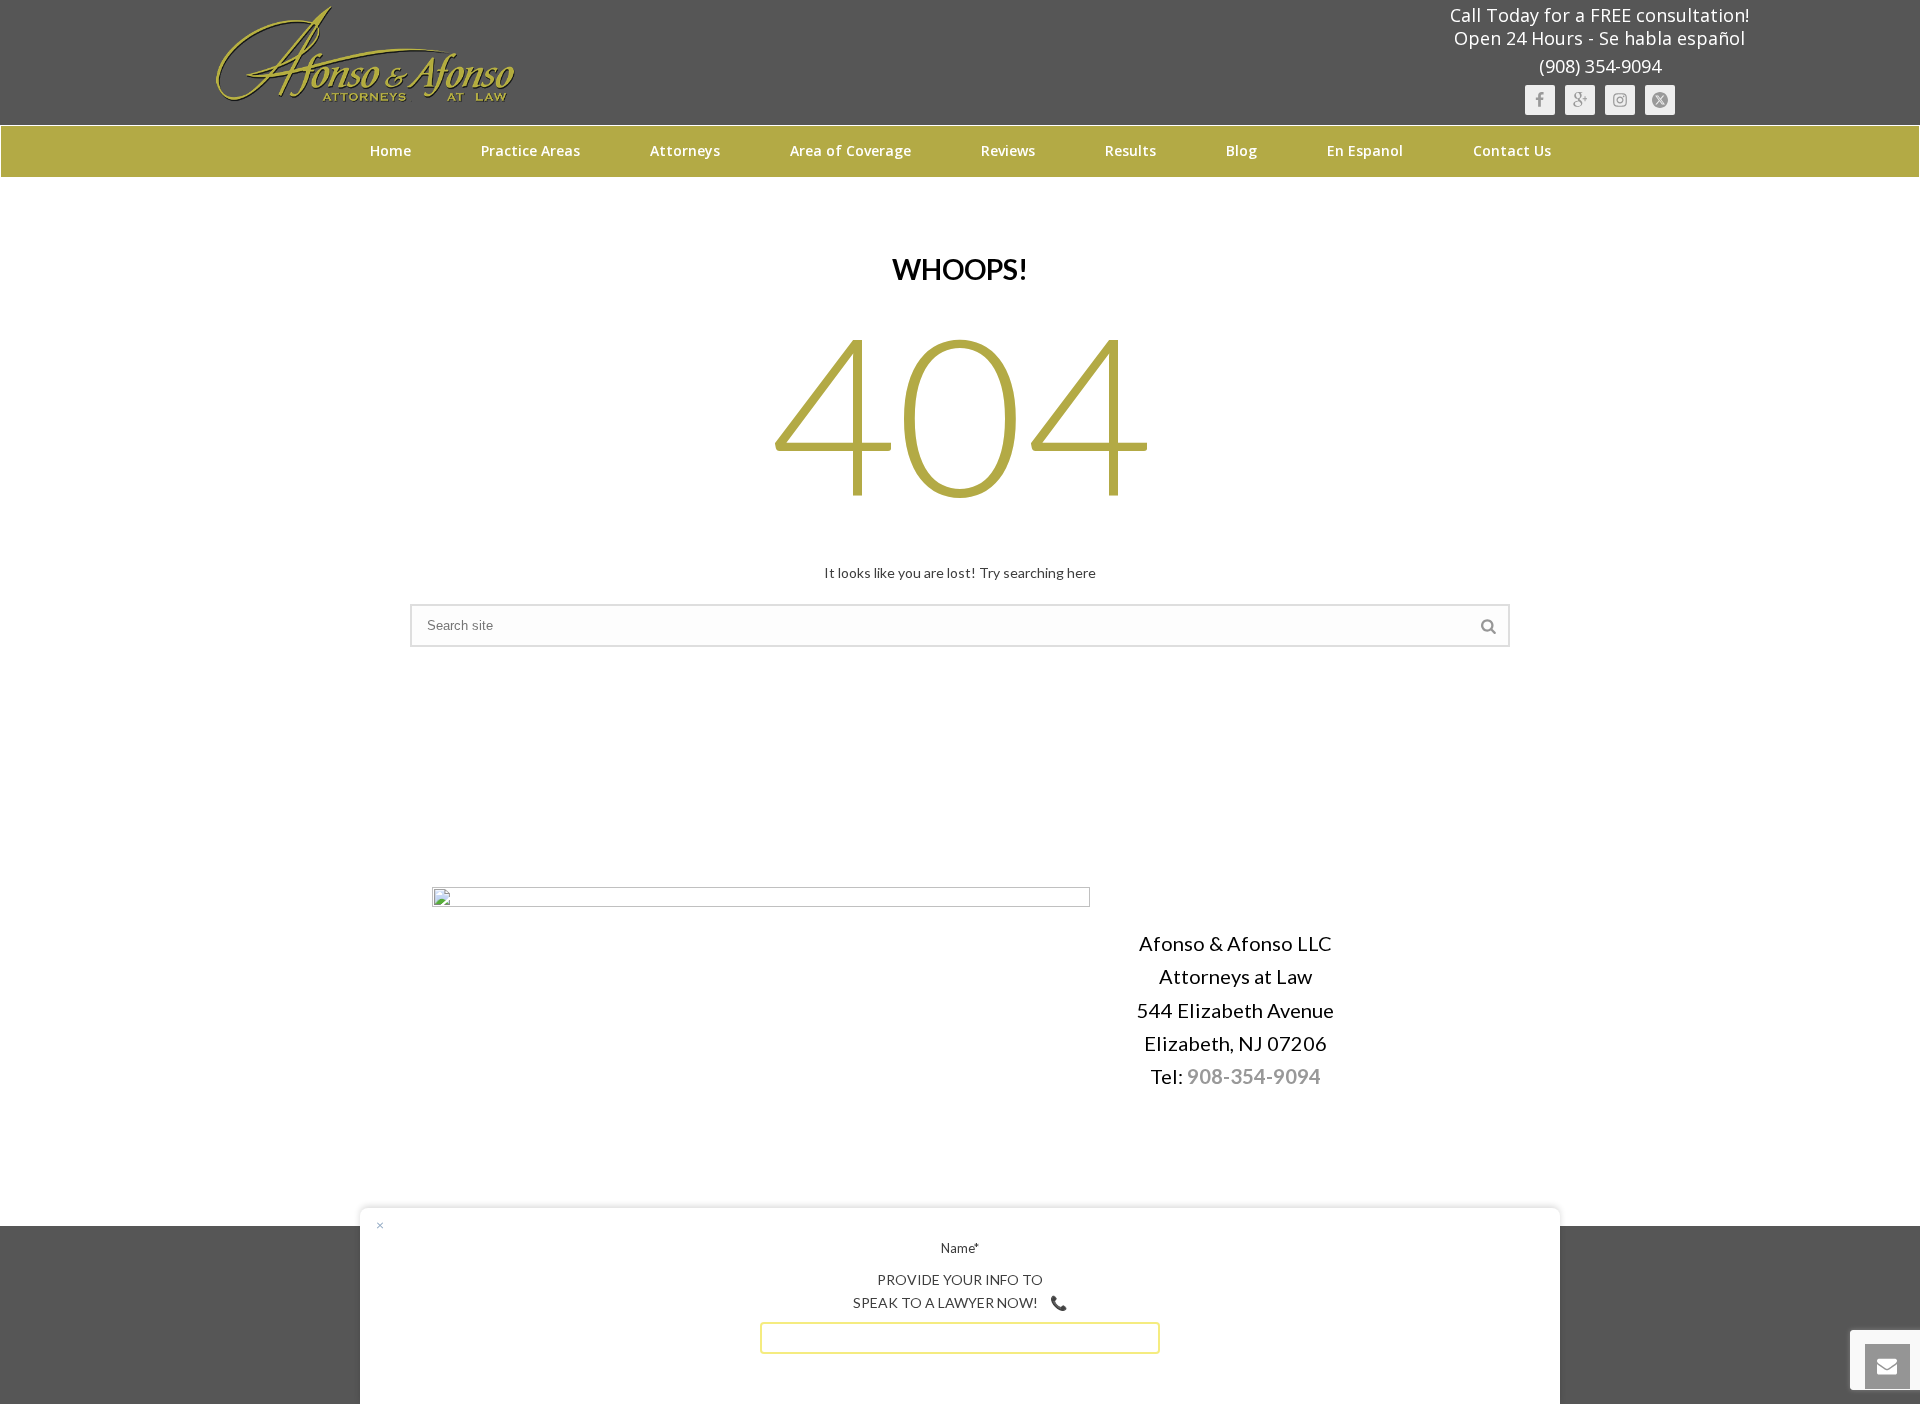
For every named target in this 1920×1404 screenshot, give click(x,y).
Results (1130, 150)
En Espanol (1365, 150)
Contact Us (1512, 150)
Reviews (1008, 150)
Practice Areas (530, 150)
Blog (1241, 150)
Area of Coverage (850, 150)
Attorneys (685, 150)
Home (390, 150)
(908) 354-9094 (1600, 66)
